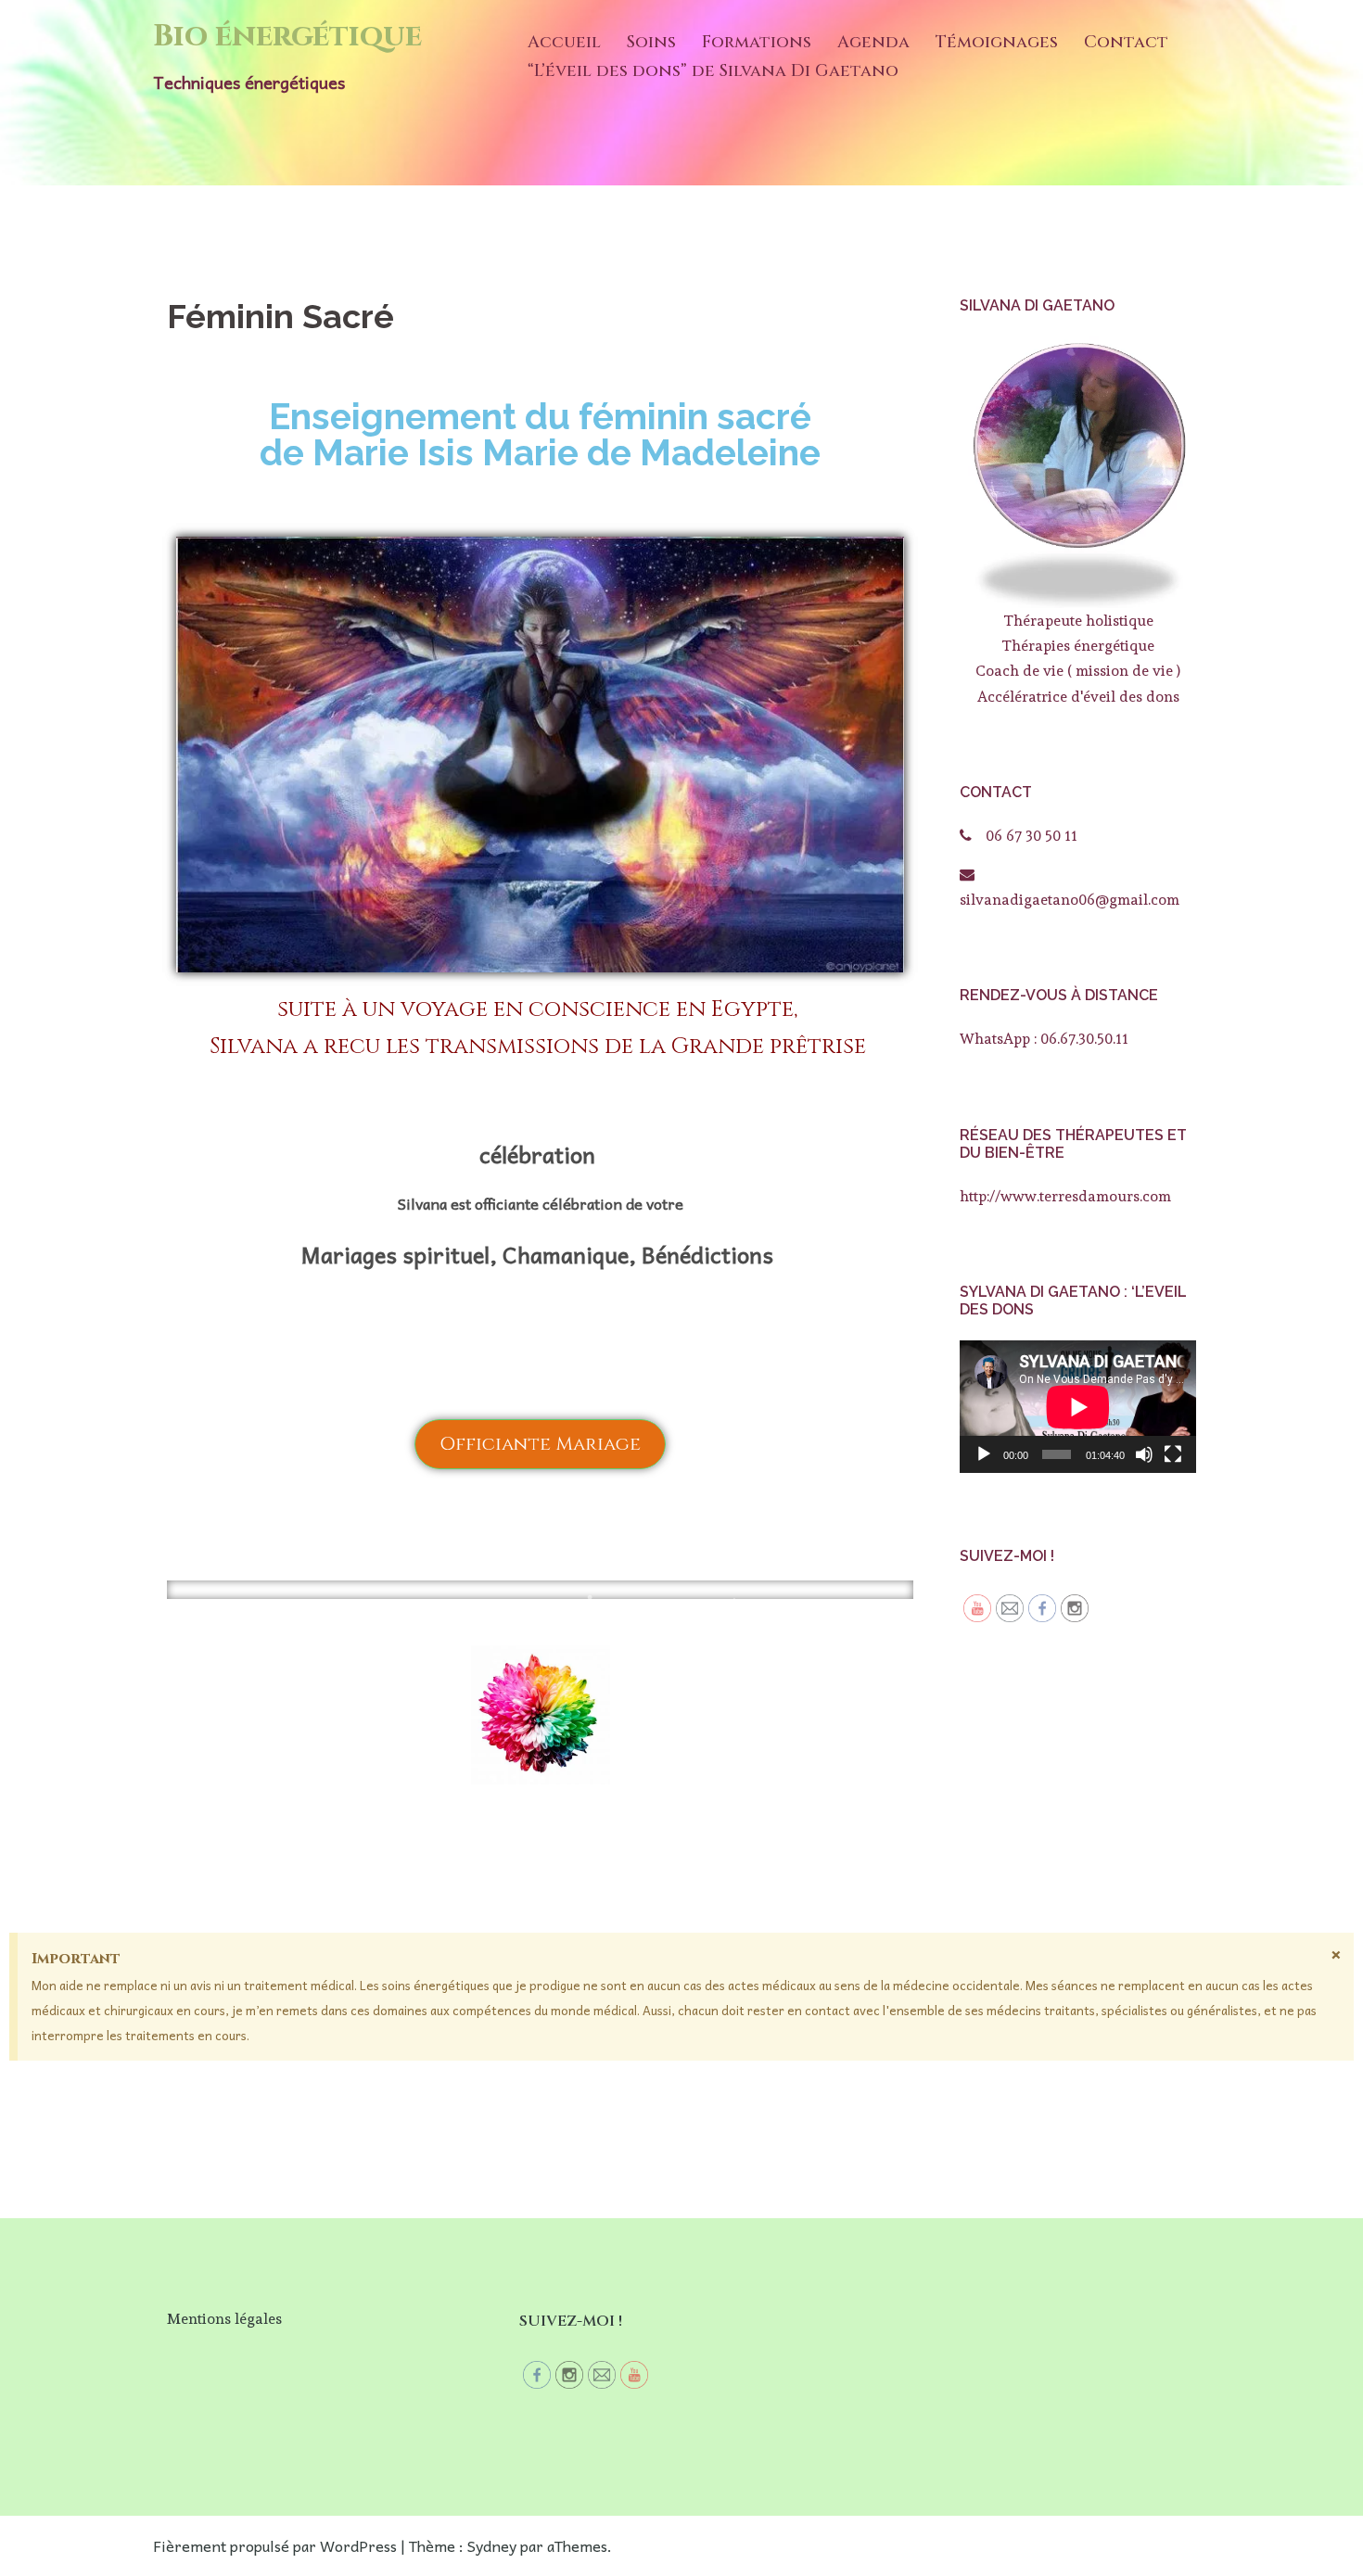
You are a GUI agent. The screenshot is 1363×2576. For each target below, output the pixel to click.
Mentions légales (224, 2319)
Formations (757, 42)
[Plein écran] (1173, 1454)
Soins (651, 42)
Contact (1126, 42)
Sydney (492, 2545)
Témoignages (997, 42)
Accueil (564, 42)
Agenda (873, 42)
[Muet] (1144, 1454)
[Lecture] (984, 1454)
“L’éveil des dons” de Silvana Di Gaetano (713, 71)
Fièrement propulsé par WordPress (275, 2545)
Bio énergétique (287, 36)
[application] (1078, 1407)
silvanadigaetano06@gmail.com (1070, 900)
